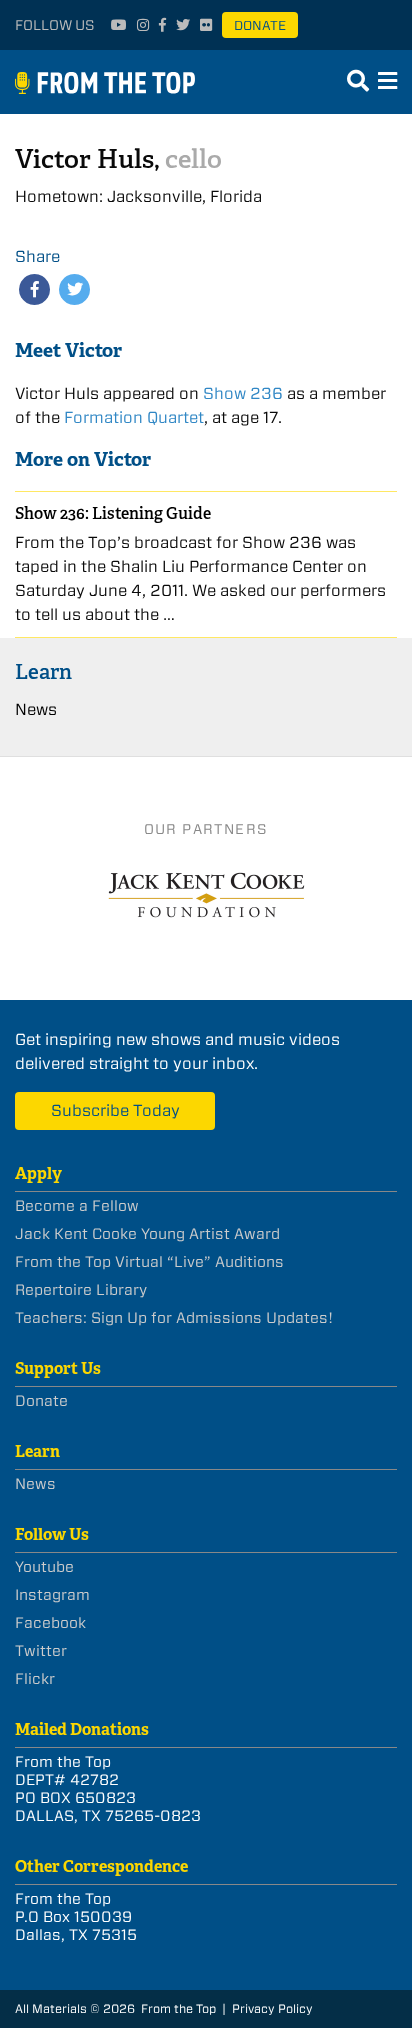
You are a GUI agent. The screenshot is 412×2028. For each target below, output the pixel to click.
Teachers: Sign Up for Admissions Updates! (174, 1318)
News (36, 709)
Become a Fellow (77, 1206)
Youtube (44, 1567)
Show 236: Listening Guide (113, 513)
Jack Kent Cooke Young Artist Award (147, 1234)
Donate (260, 25)
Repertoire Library (81, 1290)
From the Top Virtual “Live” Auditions (149, 1262)
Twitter (41, 1651)
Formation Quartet (134, 417)
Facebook (50, 1623)
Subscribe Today (115, 1110)
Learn (43, 671)
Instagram (52, 1595)
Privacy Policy (272, 2008)
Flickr (35, 1679)
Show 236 (243, 393)
